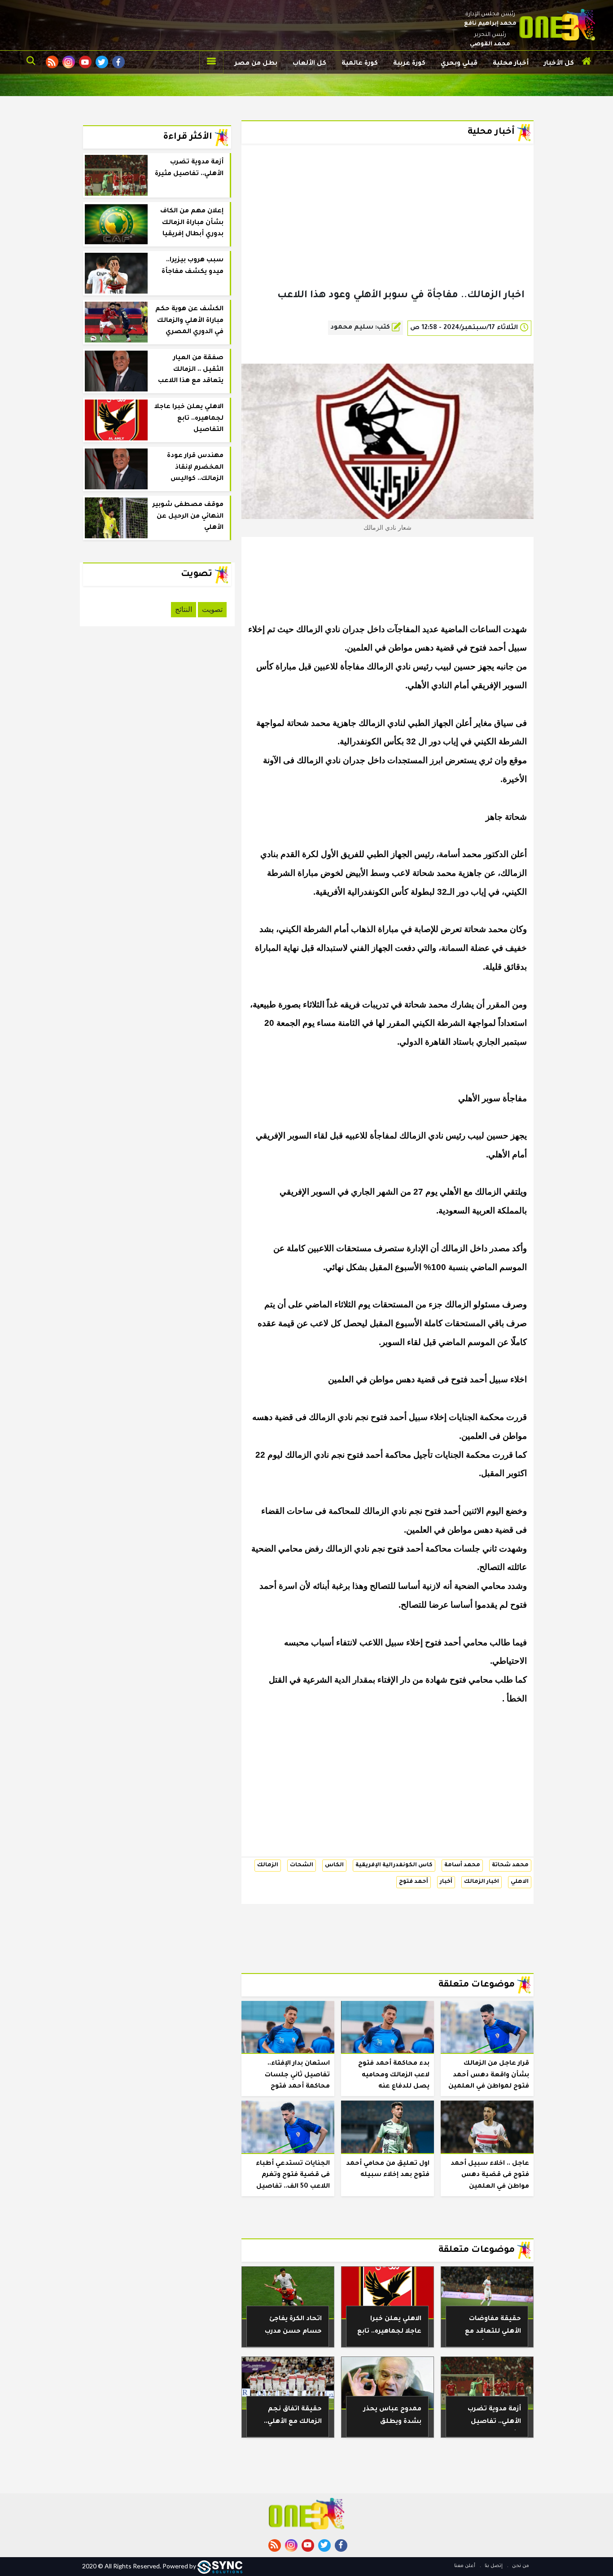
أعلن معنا (465, 2566)
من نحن (520, 2566)
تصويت (212, 609)
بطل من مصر (256, 64)
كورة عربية (409, 64)
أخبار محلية (511, 64)
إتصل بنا (493, 2566)
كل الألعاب (309, 64)
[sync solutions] (220, 2566)
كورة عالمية (360, 64)
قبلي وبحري (459, 64)
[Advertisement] (388, 231)
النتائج (184, 609)
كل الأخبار (559, 64)
